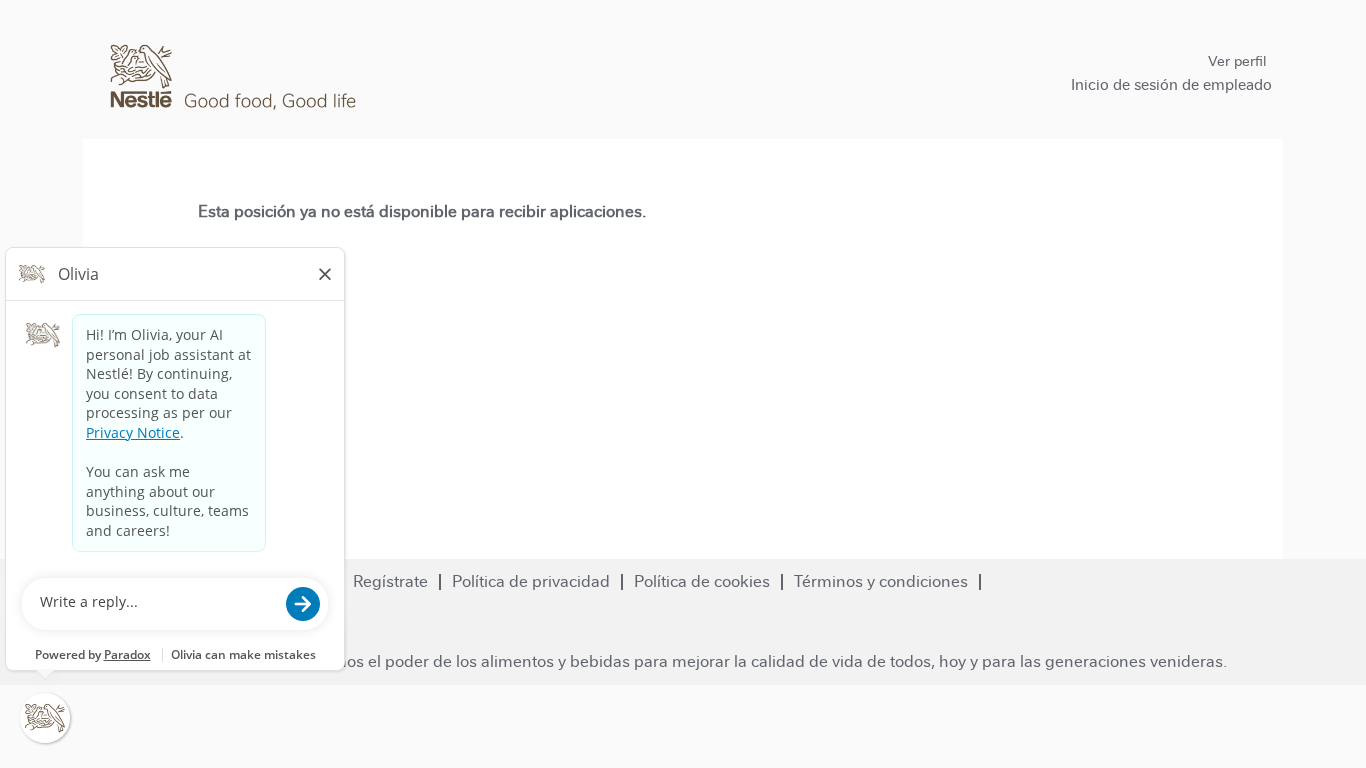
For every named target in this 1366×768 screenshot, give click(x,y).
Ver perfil (1237, 61)
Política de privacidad (531, 581)
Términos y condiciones (881, 581)
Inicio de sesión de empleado (1171, 84)
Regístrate (390, 581)
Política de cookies (702, 581)
